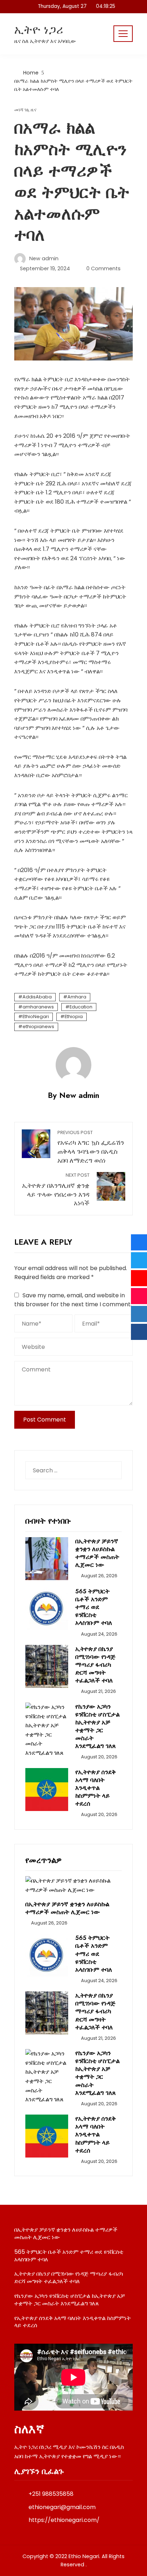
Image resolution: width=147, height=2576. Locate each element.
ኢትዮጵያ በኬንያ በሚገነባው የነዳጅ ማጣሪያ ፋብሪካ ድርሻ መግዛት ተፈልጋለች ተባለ (95, 1665)
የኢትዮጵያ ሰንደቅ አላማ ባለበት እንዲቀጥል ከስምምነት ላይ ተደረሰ (96, 1788)
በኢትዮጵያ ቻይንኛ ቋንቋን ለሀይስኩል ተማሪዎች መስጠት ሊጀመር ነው (97, 1553)
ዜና (34, 110)
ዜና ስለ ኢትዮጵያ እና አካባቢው (45, 41)
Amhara (77, 997)
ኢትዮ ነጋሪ (39, 30)
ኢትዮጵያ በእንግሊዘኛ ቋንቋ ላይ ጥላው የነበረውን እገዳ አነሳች (56, 1190)
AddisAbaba (37, 997)
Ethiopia (74, 1016)
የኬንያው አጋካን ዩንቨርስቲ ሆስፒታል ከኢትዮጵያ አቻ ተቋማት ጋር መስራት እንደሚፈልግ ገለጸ (97, 1726)
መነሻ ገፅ (21, 110)
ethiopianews (38, 1026)
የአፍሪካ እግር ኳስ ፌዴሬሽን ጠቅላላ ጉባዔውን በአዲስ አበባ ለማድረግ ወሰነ (91, 1147)
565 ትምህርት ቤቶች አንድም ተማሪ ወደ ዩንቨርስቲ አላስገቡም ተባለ (94, 1607)
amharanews (38, 1007)
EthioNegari (36, 1016)
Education (81, 1007)
